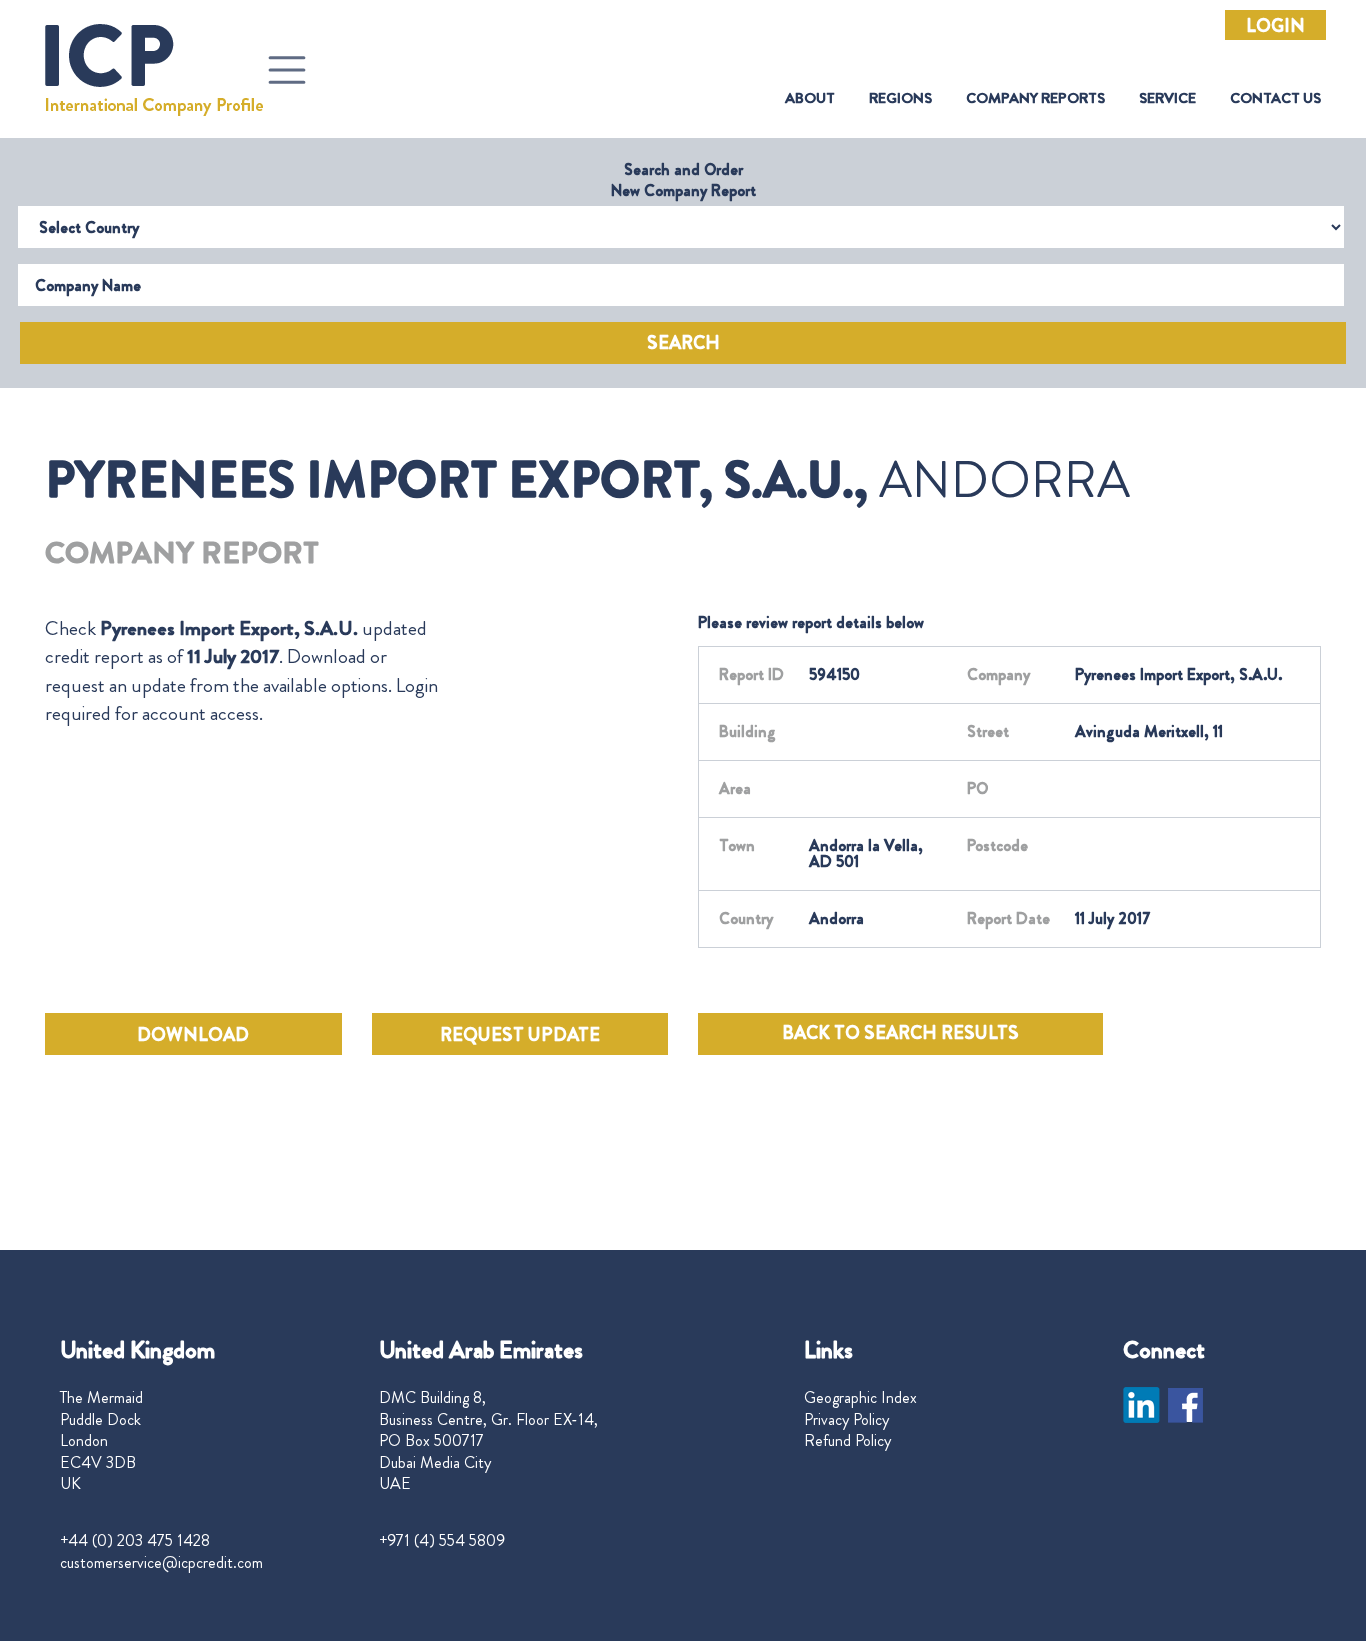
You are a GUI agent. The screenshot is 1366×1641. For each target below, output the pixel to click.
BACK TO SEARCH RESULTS (900, 1033)
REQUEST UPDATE (520, 1035)
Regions (900, 98)
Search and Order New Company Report (683, 180)
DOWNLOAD (193, 1035)
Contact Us (1275, 98)
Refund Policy (847, 1441)
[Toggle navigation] (287, 70)
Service (1167, 98)
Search (683, 343)
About (810, 98)
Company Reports (1035, 98)
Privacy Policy (846, 1420)
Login (1275, 26)
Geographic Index (860, 1398)
